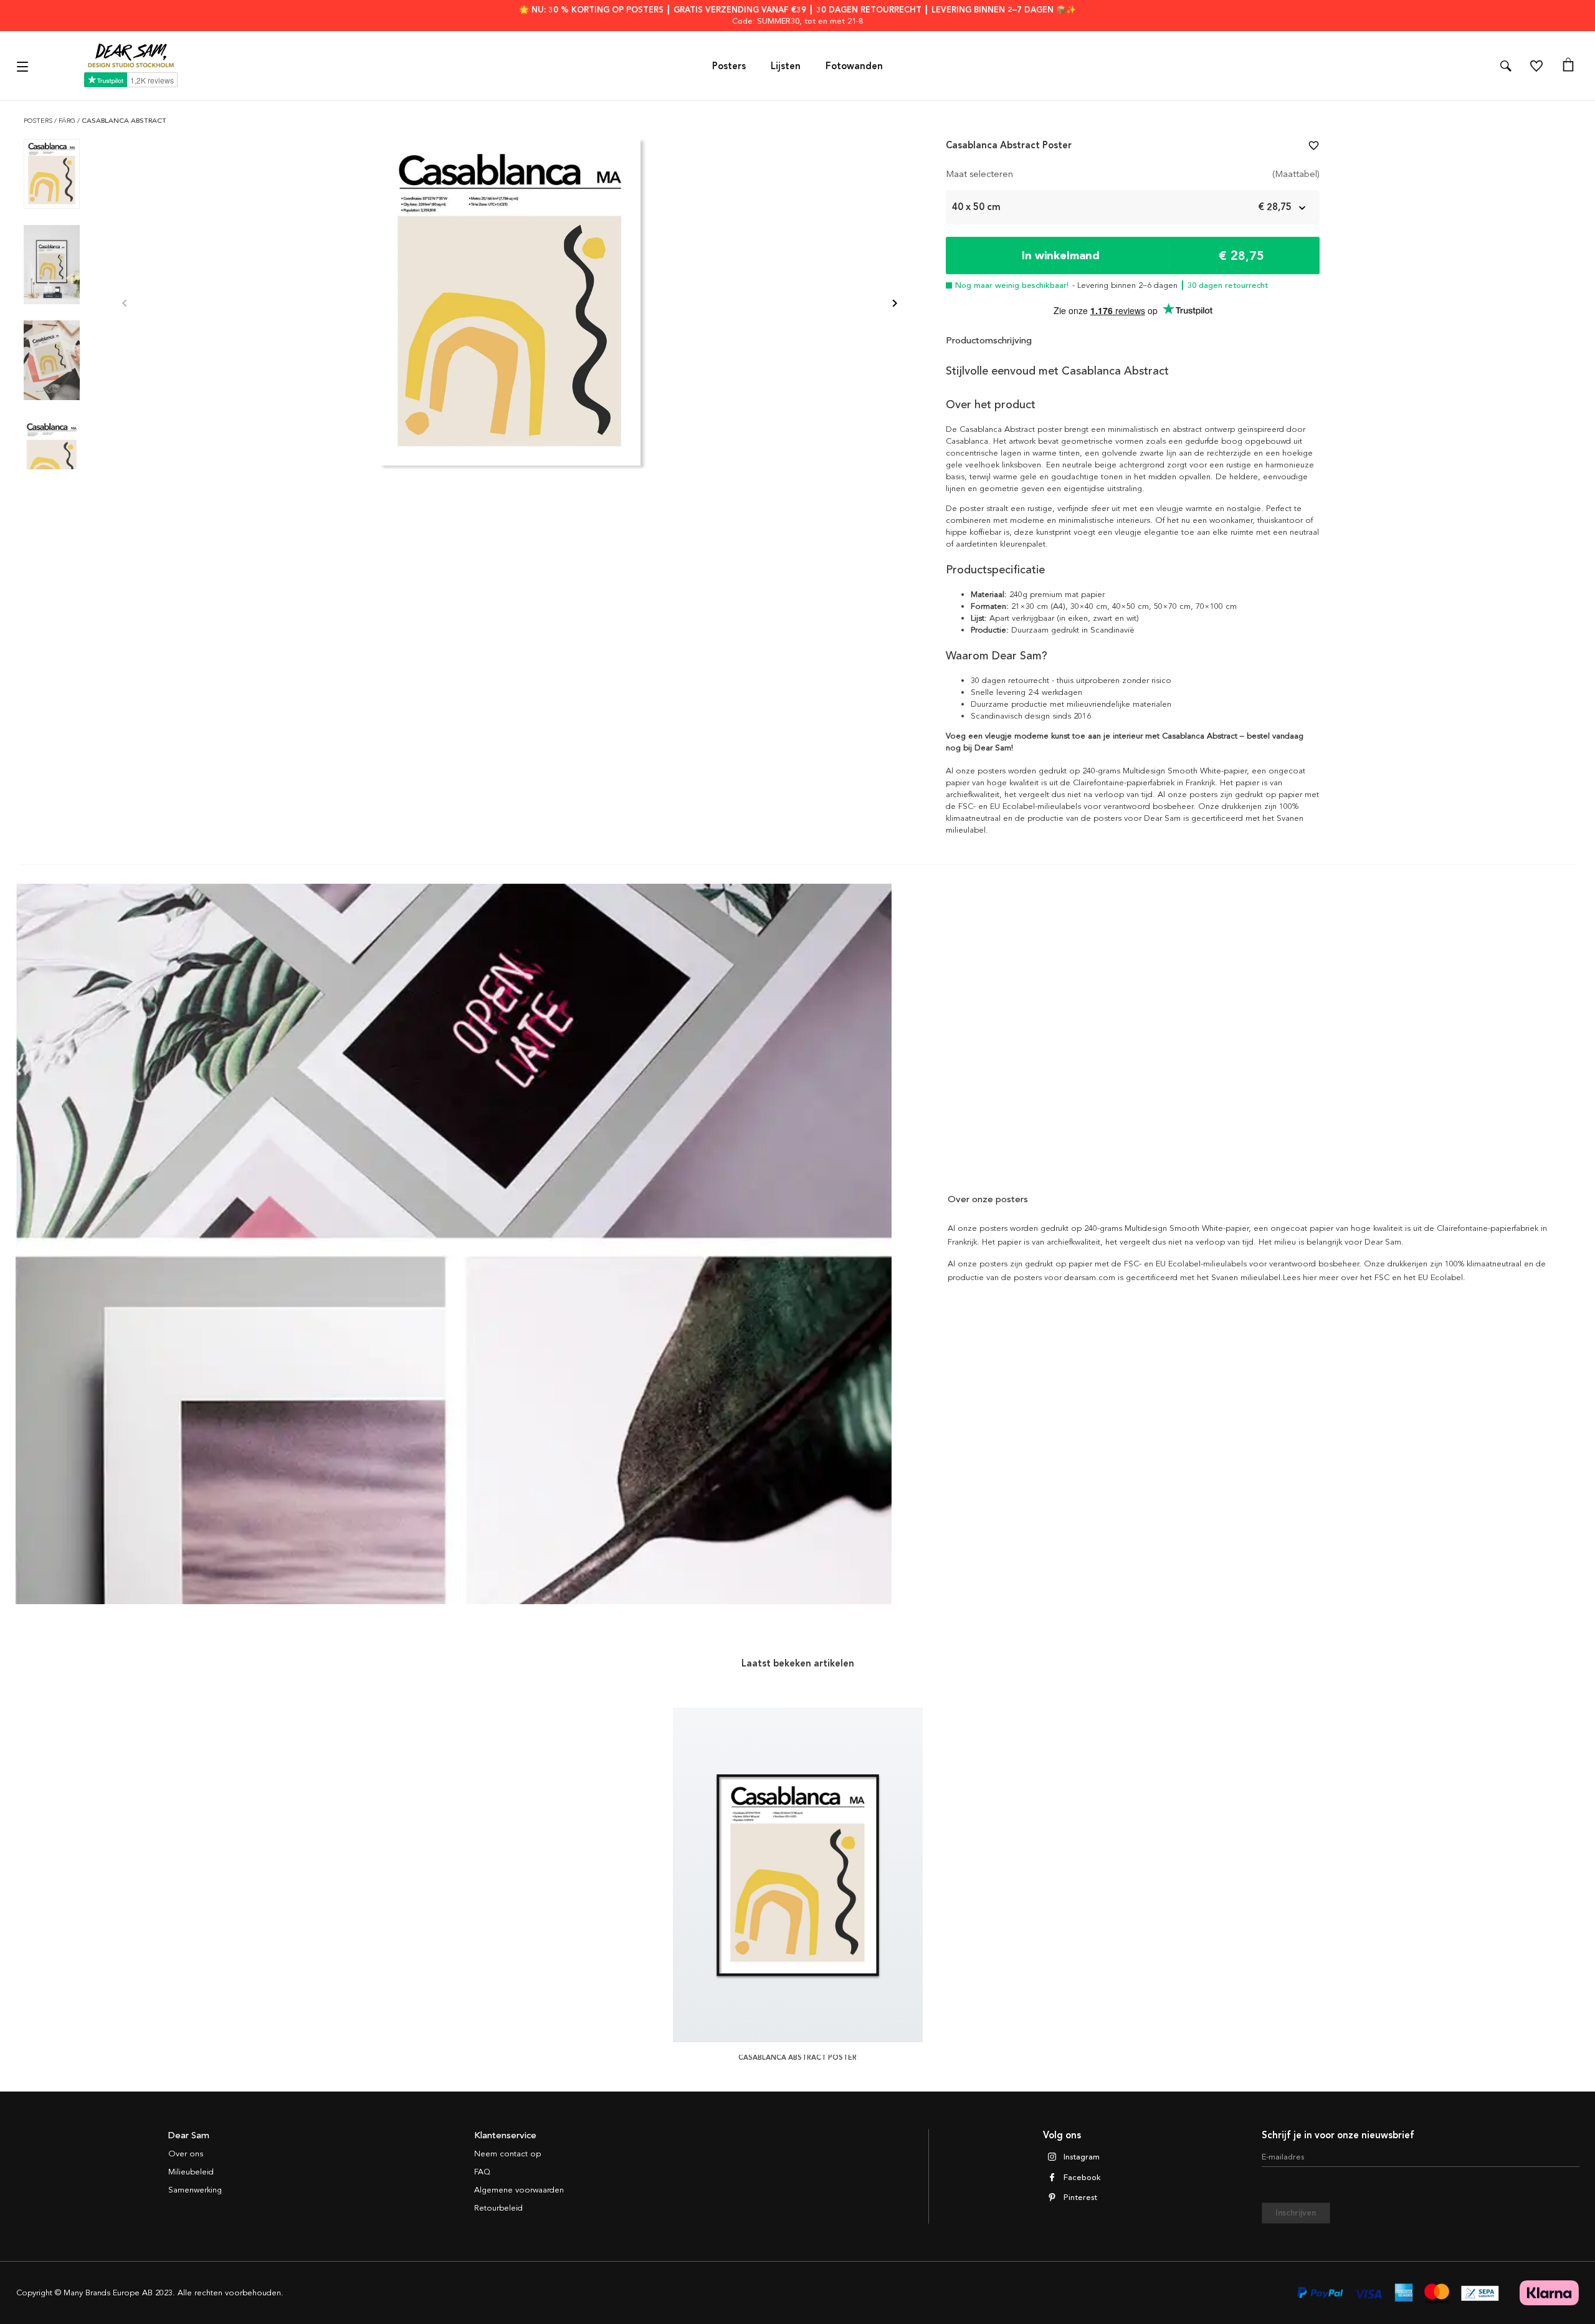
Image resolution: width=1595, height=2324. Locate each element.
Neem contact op (507, 2154)
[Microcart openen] (1568, 66)
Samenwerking (195, 2190)
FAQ (482, 2172)
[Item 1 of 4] (510, 304)
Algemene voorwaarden (519, 2190)
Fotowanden (854, 66)
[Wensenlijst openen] (1536, 66)
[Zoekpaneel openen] (1506, 66)
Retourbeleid (498, 2208)
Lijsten (786, 66)
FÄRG (68, 121)
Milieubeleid (191, 2172)
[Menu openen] (24, 66)
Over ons (186, 2154)
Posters (729, 66)
